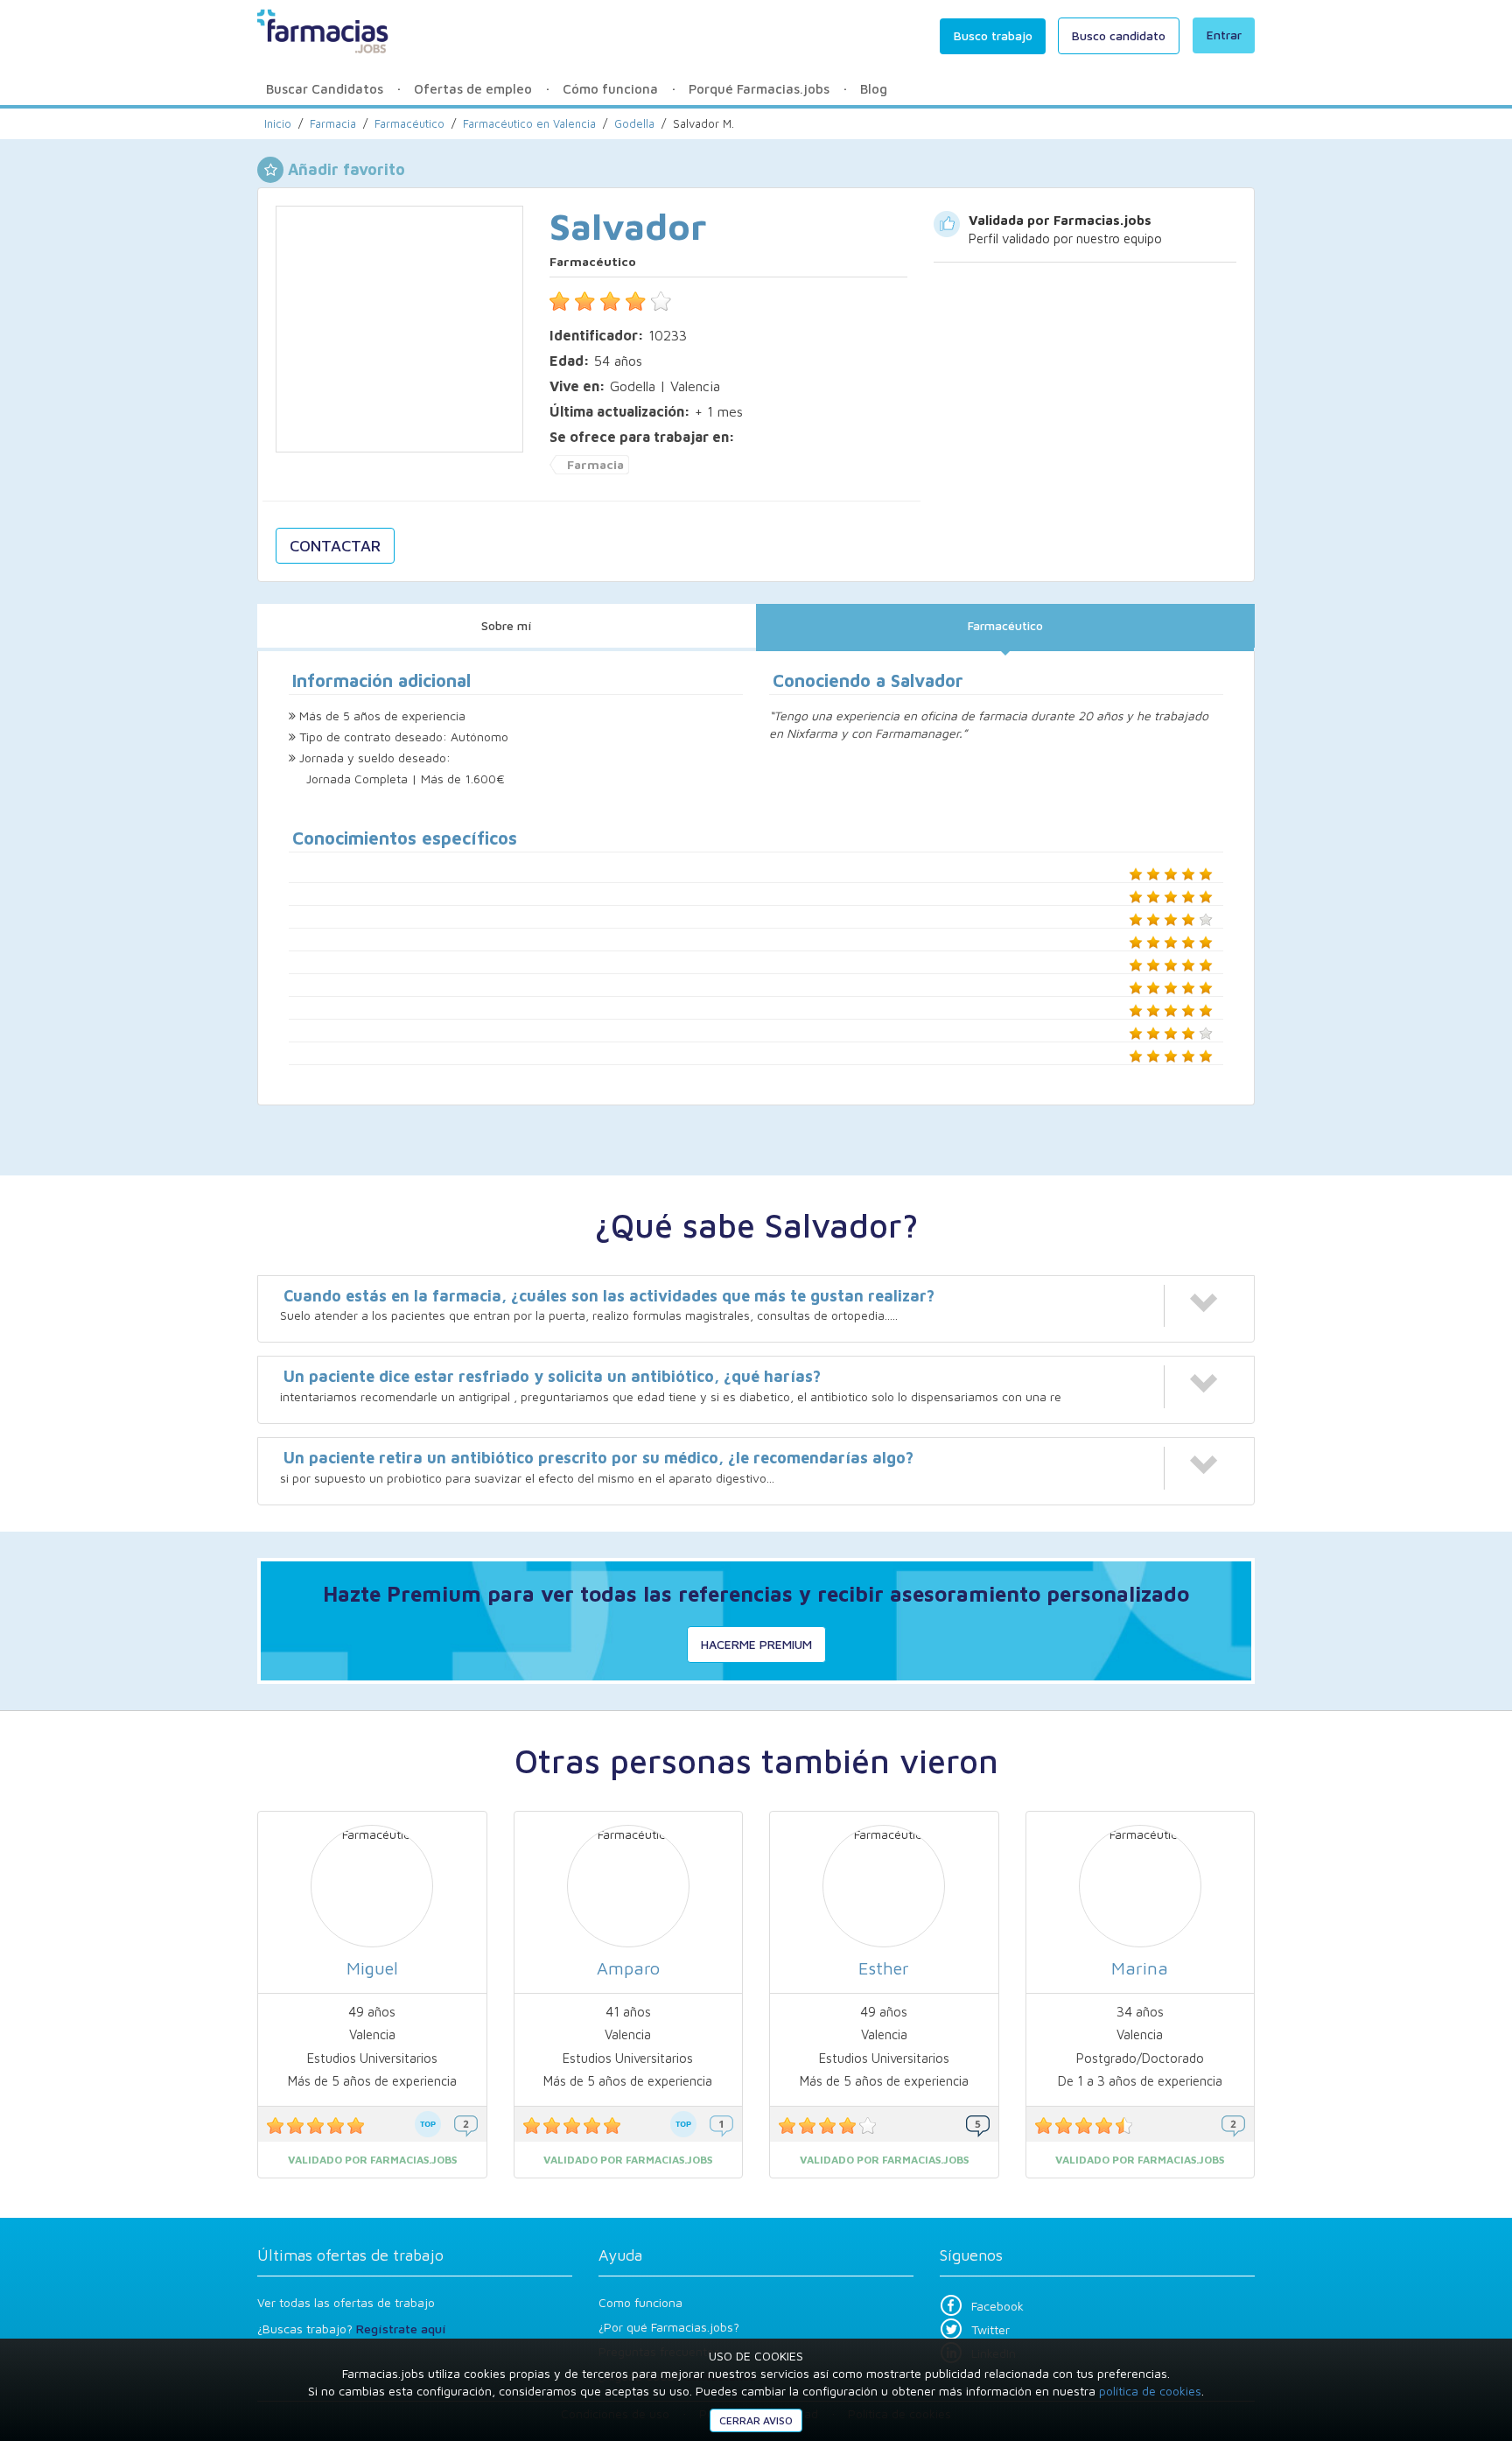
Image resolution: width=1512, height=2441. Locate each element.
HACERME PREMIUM (756, 1644)
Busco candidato (1119, 35)
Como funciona (640, 2302)
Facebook (997, 2306)
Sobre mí (507, 625)
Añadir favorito (346, 169)
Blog (874, 89)
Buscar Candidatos (325, 89)
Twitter (990, 2329)
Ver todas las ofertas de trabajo (346, 2302)
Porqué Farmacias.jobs (759, 89)
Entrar (1224, 35)
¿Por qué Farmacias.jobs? (669, 2327)
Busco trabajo (993, 35)
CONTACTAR (335, 546)
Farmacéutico (1005, 625)
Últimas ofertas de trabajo (350, 2255)
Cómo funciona (610, 89)
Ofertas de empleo (473, 89)
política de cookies (1150, 2391)
